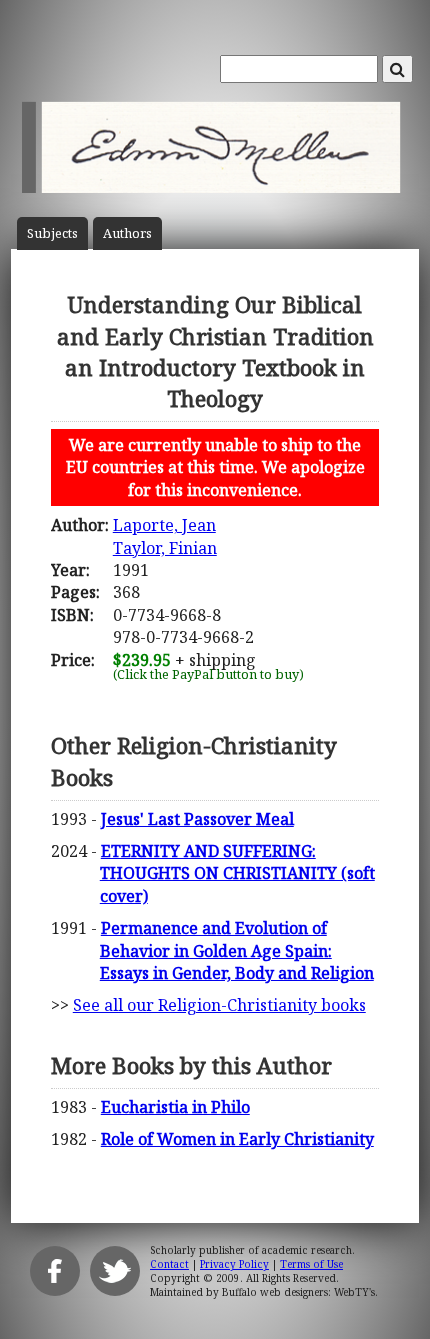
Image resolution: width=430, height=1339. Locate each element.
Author (127, 233)
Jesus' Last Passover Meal (197, 819)
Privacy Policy (234, 1264)
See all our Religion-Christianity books (219, 1005)
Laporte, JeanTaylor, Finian (165, 536)
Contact (169, 1264)
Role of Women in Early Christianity (237, 1139)
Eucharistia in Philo (175, 1107)
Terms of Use (311, 1264)
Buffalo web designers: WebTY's (298, 1292)
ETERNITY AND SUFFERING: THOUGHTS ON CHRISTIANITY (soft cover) (237, 873)
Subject (52, 233)
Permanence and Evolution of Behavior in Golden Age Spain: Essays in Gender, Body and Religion (237, 950)
